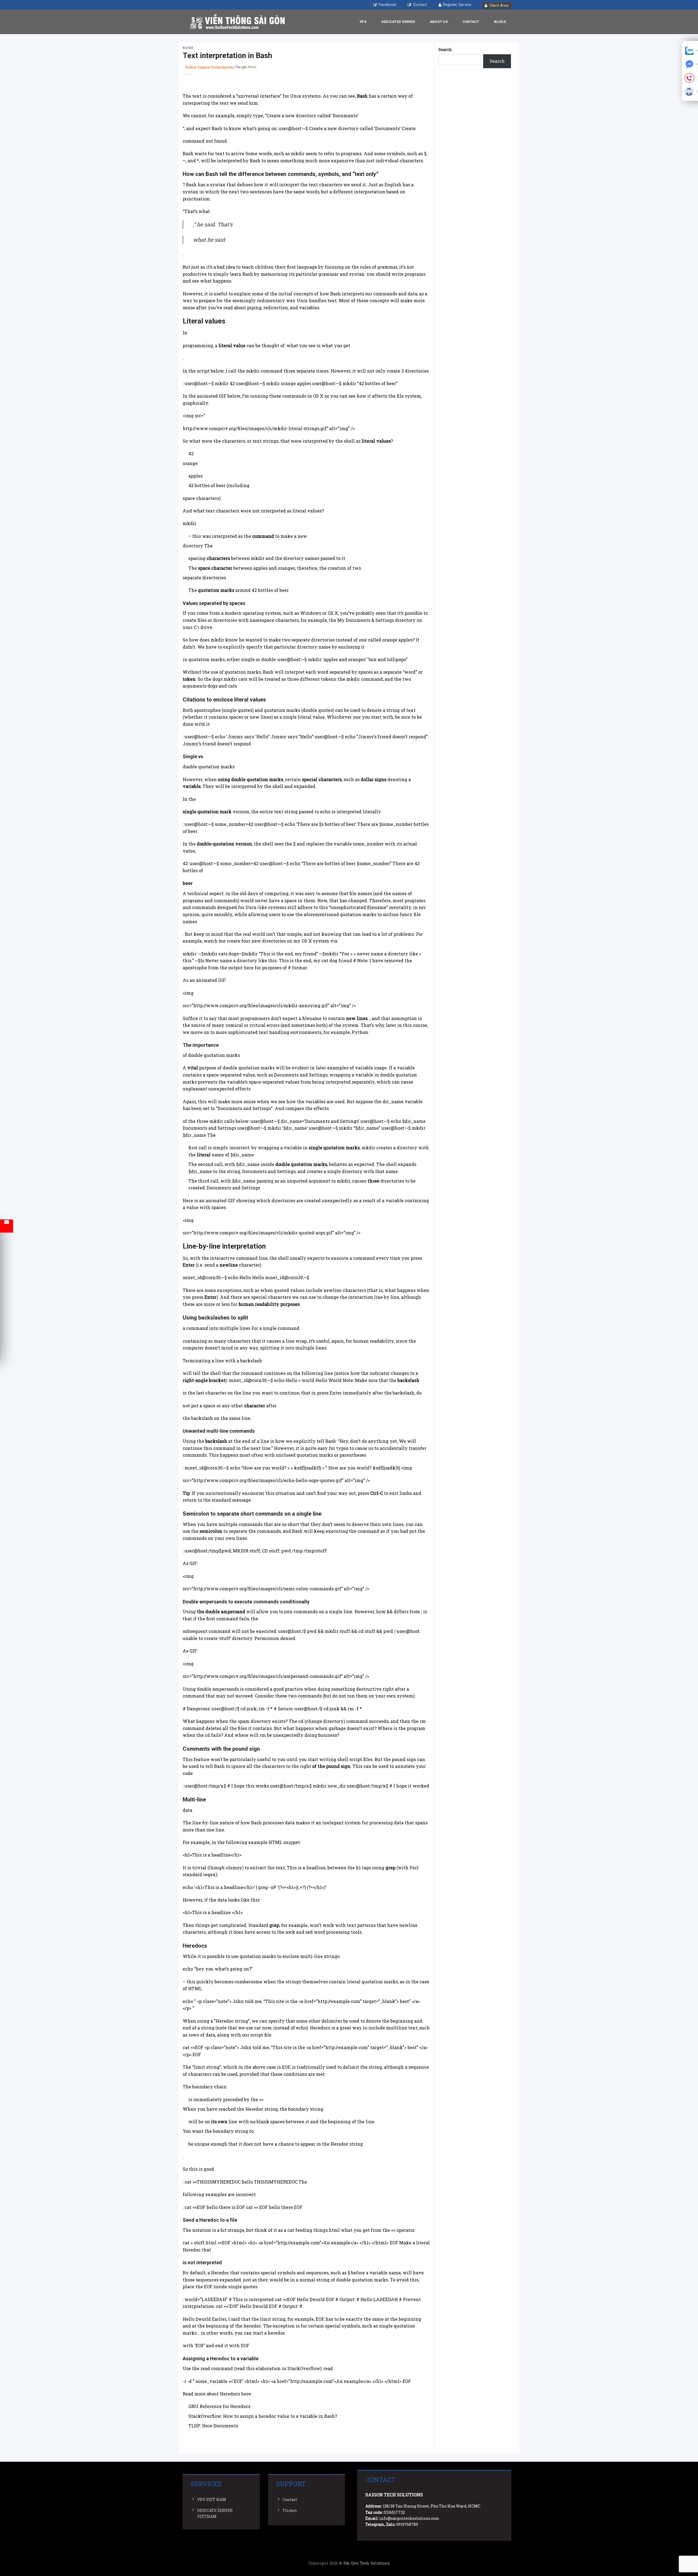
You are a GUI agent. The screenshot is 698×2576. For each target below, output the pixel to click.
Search (445, 50)
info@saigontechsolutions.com (409, 2518)
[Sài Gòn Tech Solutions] (237, 22)
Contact (420, 5)
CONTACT (471, 22)
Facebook (387, 5)
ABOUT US (439, 22)
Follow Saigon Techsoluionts (210, 67)
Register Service (457, 5)
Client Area (499, 6)
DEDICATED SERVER (398, 22)
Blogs (500, 22)
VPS (363, 22)
